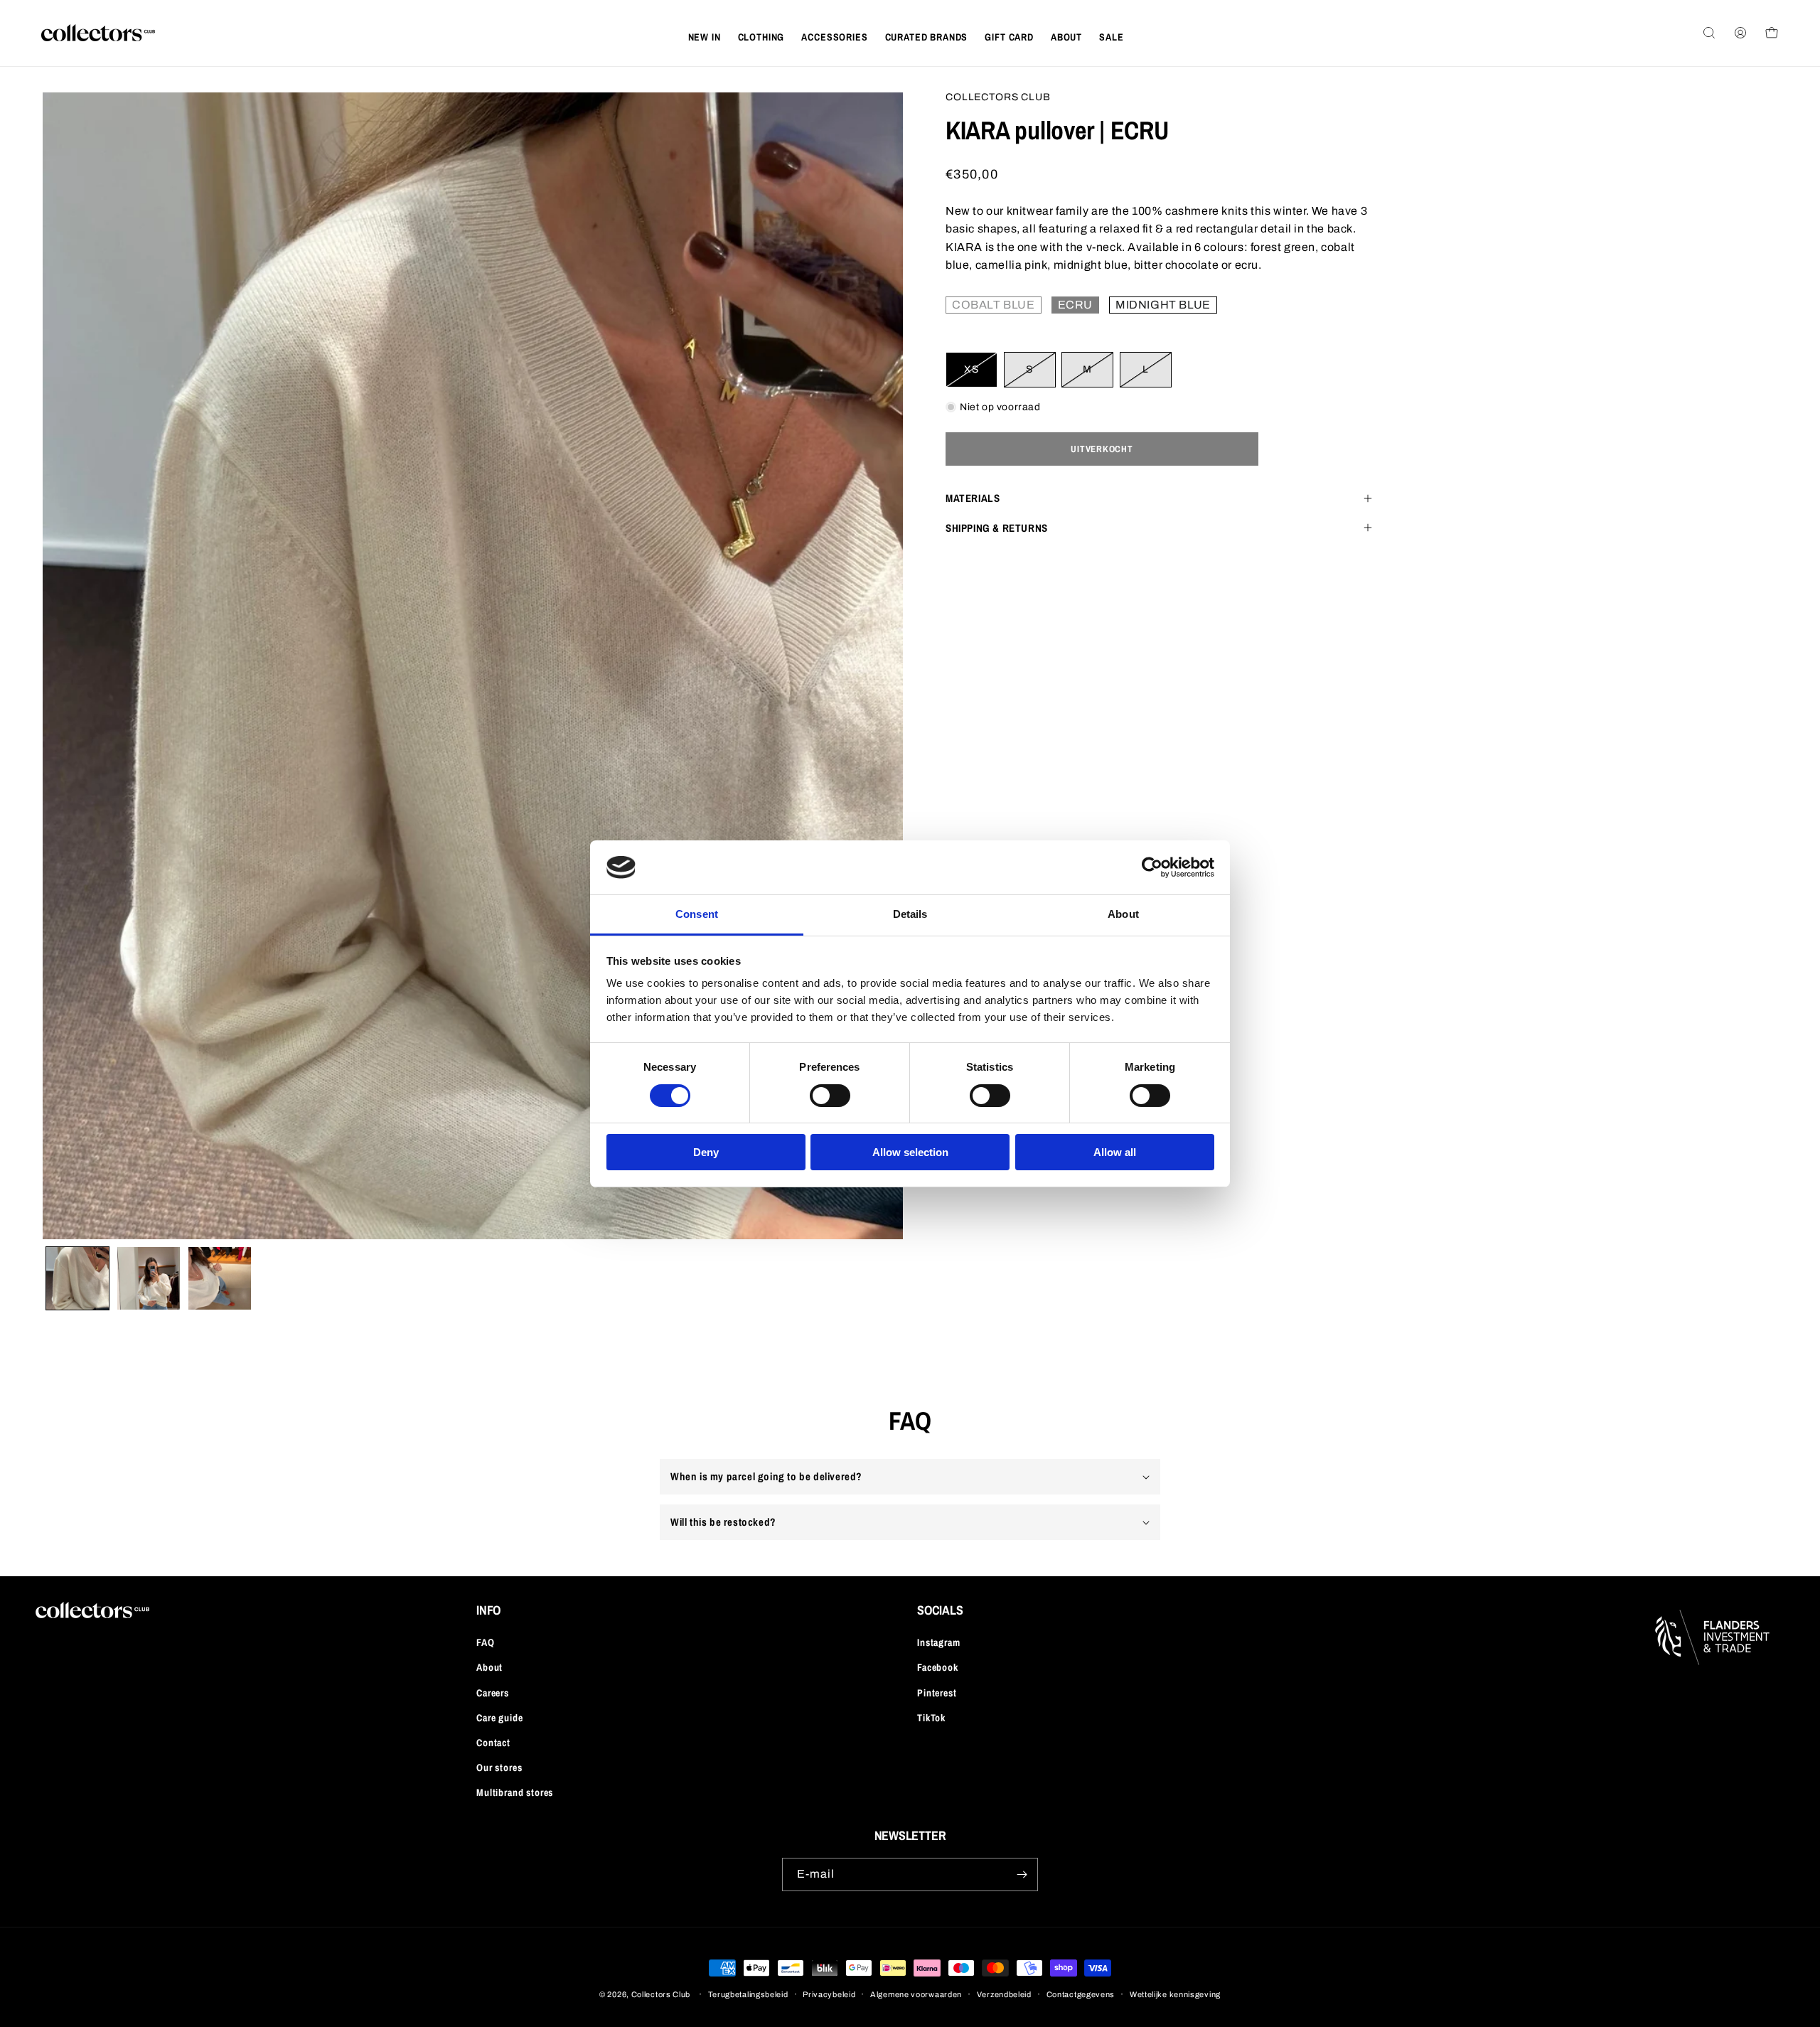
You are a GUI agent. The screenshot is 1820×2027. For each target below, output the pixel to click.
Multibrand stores (515, 1792)
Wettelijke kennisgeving (1175, 1994)
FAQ (486, 1642)
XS (981, 375)
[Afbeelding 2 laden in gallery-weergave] (149, 1278)
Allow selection (910, 1152)
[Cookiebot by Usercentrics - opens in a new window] (1152, 867)
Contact (493, 1743)
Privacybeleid (829, 1994)
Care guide (499, 1718)
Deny (706, 1152)
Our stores (499, 1767)
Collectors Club (661, 1994)
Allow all (1115, 1152)
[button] (761, 37)
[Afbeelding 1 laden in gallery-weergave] (77, 1278)
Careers (493, 1693)
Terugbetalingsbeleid (748, 1994)
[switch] (830, 1096)
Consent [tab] (697, 914)
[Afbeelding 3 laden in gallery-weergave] (220, 1278)
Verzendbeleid (1004, 1994)
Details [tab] (910, 914)
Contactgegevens (1081, 1994)
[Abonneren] (1022, 1874)
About (489, 1667)
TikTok (931, 1718)
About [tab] (1123, 914)
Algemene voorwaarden (916, 1994)
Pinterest (937, 1693)
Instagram (939, 1642)
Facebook (938, 1667)
